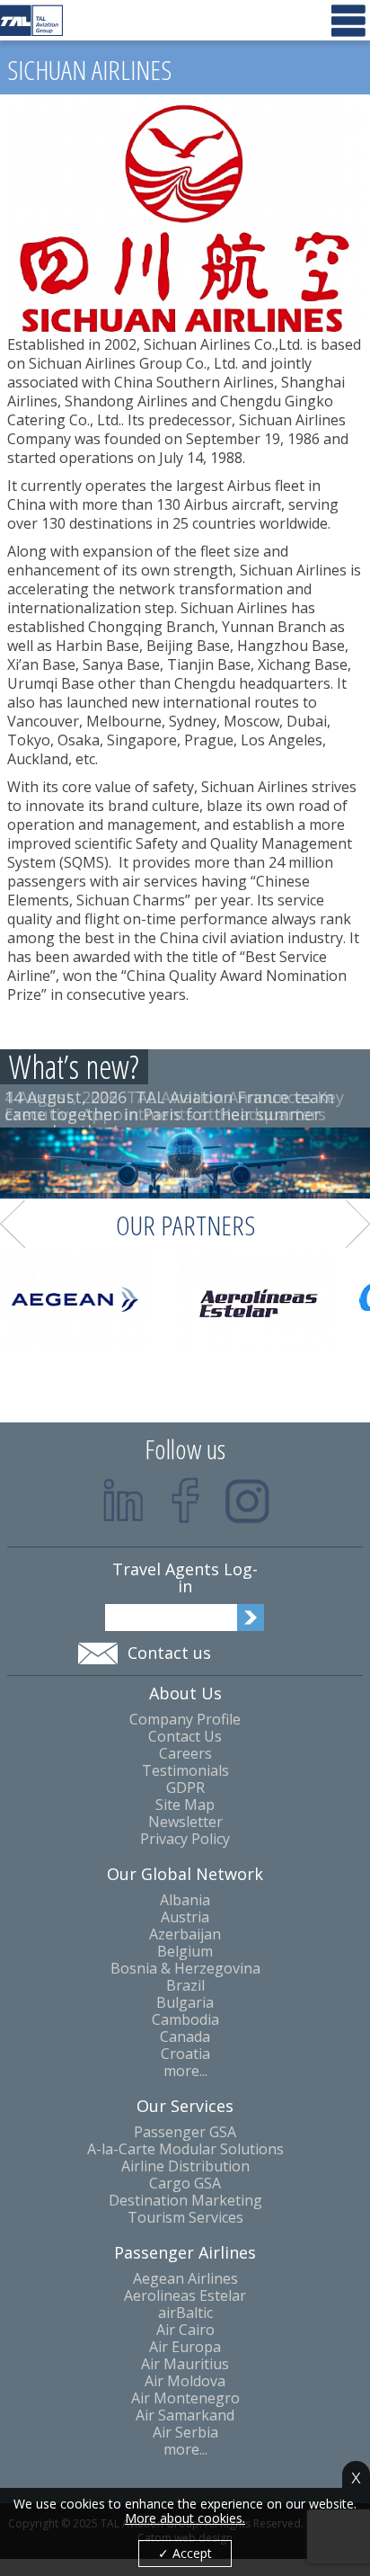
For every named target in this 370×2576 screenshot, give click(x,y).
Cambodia (185, 2020)
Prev (13, 1225)
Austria (185, 1917)
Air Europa (185, 2347)
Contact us (169, 1653)
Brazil (185, 1986)
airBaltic (185, 2313)
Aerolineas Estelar (185, 2296)
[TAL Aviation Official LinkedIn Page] (123, 1500)
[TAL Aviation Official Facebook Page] (185, 1500)
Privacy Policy (185, 1839)
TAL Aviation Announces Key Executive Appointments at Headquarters (174, 1105)
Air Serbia (185, 2433)
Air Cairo (185, 2330)
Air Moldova (185, 2381)
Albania (185, 1900)
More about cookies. (185, 2518)
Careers (185, 1754)
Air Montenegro (185, 2398)
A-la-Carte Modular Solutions (185, 2149)
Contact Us (185, 1737)
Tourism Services (185, 2218)
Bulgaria (185, 2003)
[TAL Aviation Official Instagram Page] (247, 1500)
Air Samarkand (185, 2416)
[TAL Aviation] (31, 20)
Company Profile (185, 1720)
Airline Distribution (185, 2166)
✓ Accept (185, 2553)
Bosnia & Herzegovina (185, 1969)
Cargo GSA (185, 2184)
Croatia (185, 2054)
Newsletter (185, 1822)
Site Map (185, 1805)
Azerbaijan (185, 1934)
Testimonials (185, 1771)
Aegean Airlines (185, 2279)
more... (185, 2071)
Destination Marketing (185, 2201)
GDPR (185, 1788)
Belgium (185, 1952)
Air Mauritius (185, 2364)
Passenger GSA (185, 2132)
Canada (185, 2037)
